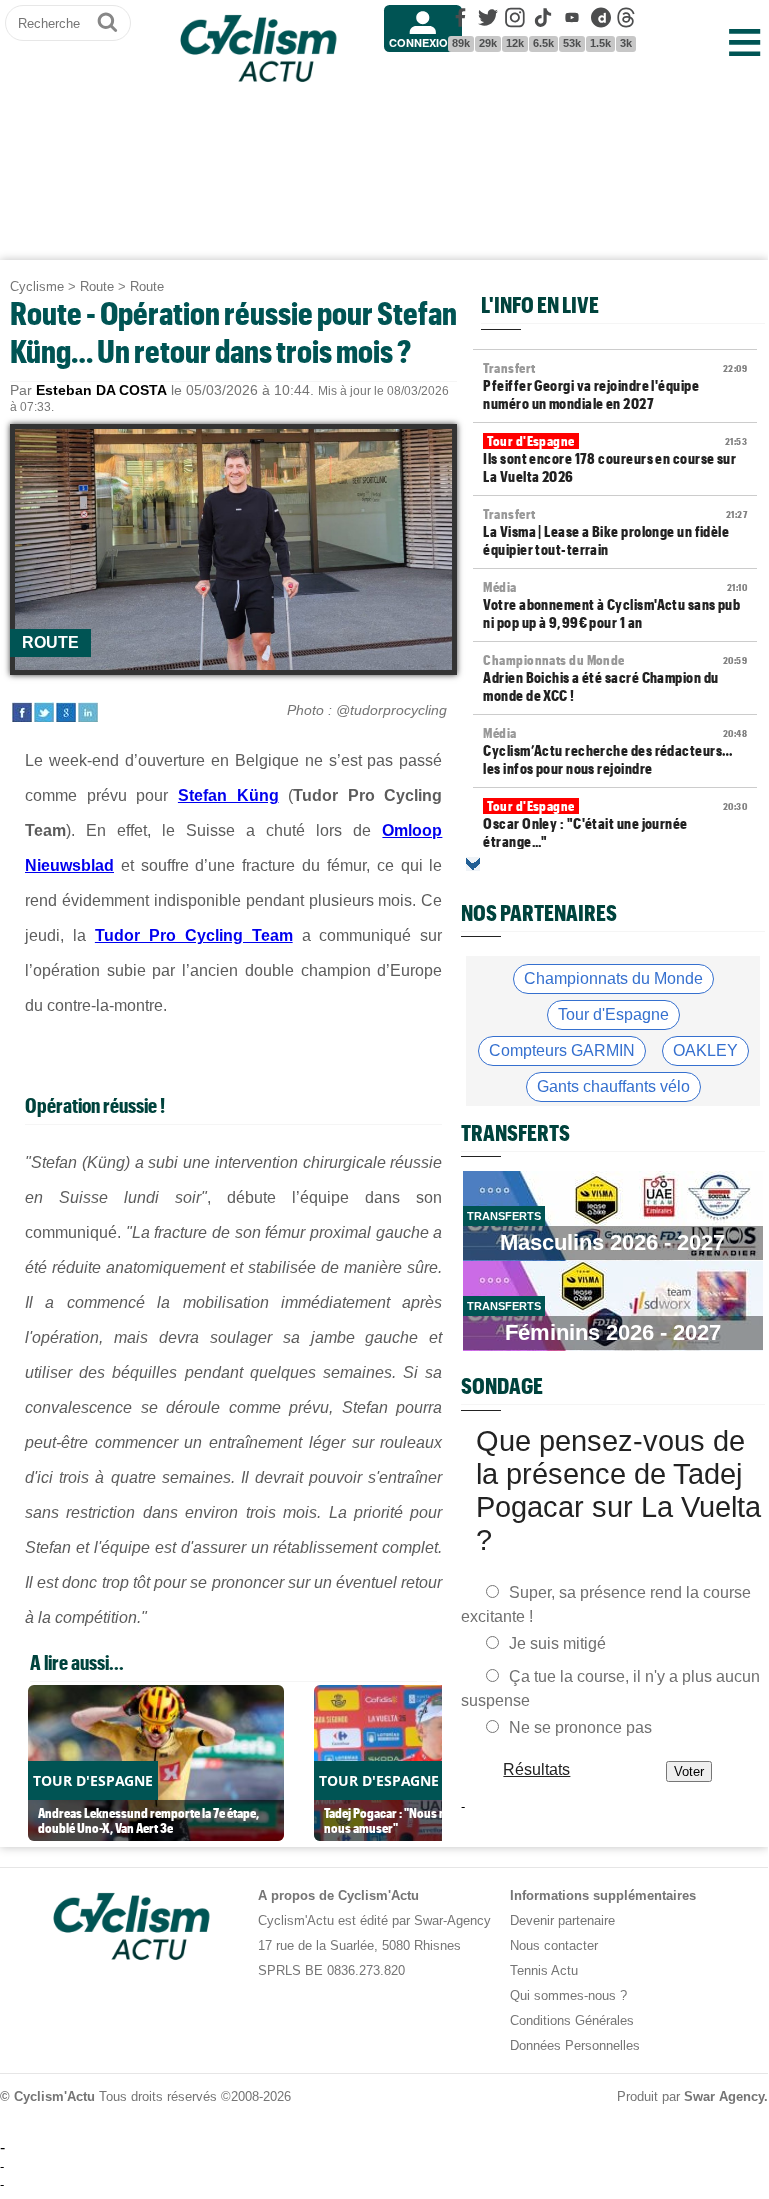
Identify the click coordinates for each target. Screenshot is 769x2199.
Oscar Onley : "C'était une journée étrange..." (615, 824)
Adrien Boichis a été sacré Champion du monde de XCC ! (615, 678)
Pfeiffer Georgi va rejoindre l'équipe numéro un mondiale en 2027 (615, 386)
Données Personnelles (575, 2045)
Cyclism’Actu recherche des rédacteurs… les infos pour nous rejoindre (615, 751)
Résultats (537, 1769)
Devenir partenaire (562, 1920)
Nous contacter (554, 1945)
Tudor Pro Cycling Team (194, 935)
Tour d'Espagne (613, 1014)
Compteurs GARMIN (562, 1050)
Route (97, 286)
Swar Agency (724, 2096)
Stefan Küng (228, 795)
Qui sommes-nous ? (568, 1995)
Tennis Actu (544, 1970)
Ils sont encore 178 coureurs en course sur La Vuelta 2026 (615, 459)
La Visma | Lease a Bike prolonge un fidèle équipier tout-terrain (615, 532)
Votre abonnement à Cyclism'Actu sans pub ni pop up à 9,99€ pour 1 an (615, 605)
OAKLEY (705, 1050)
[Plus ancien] (473, 864)
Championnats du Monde (613, 978)
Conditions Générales (572, 2020)
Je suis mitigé (557, 1643)
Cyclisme (37, 286)
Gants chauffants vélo (613, 1086)
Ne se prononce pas (580, 1727)
